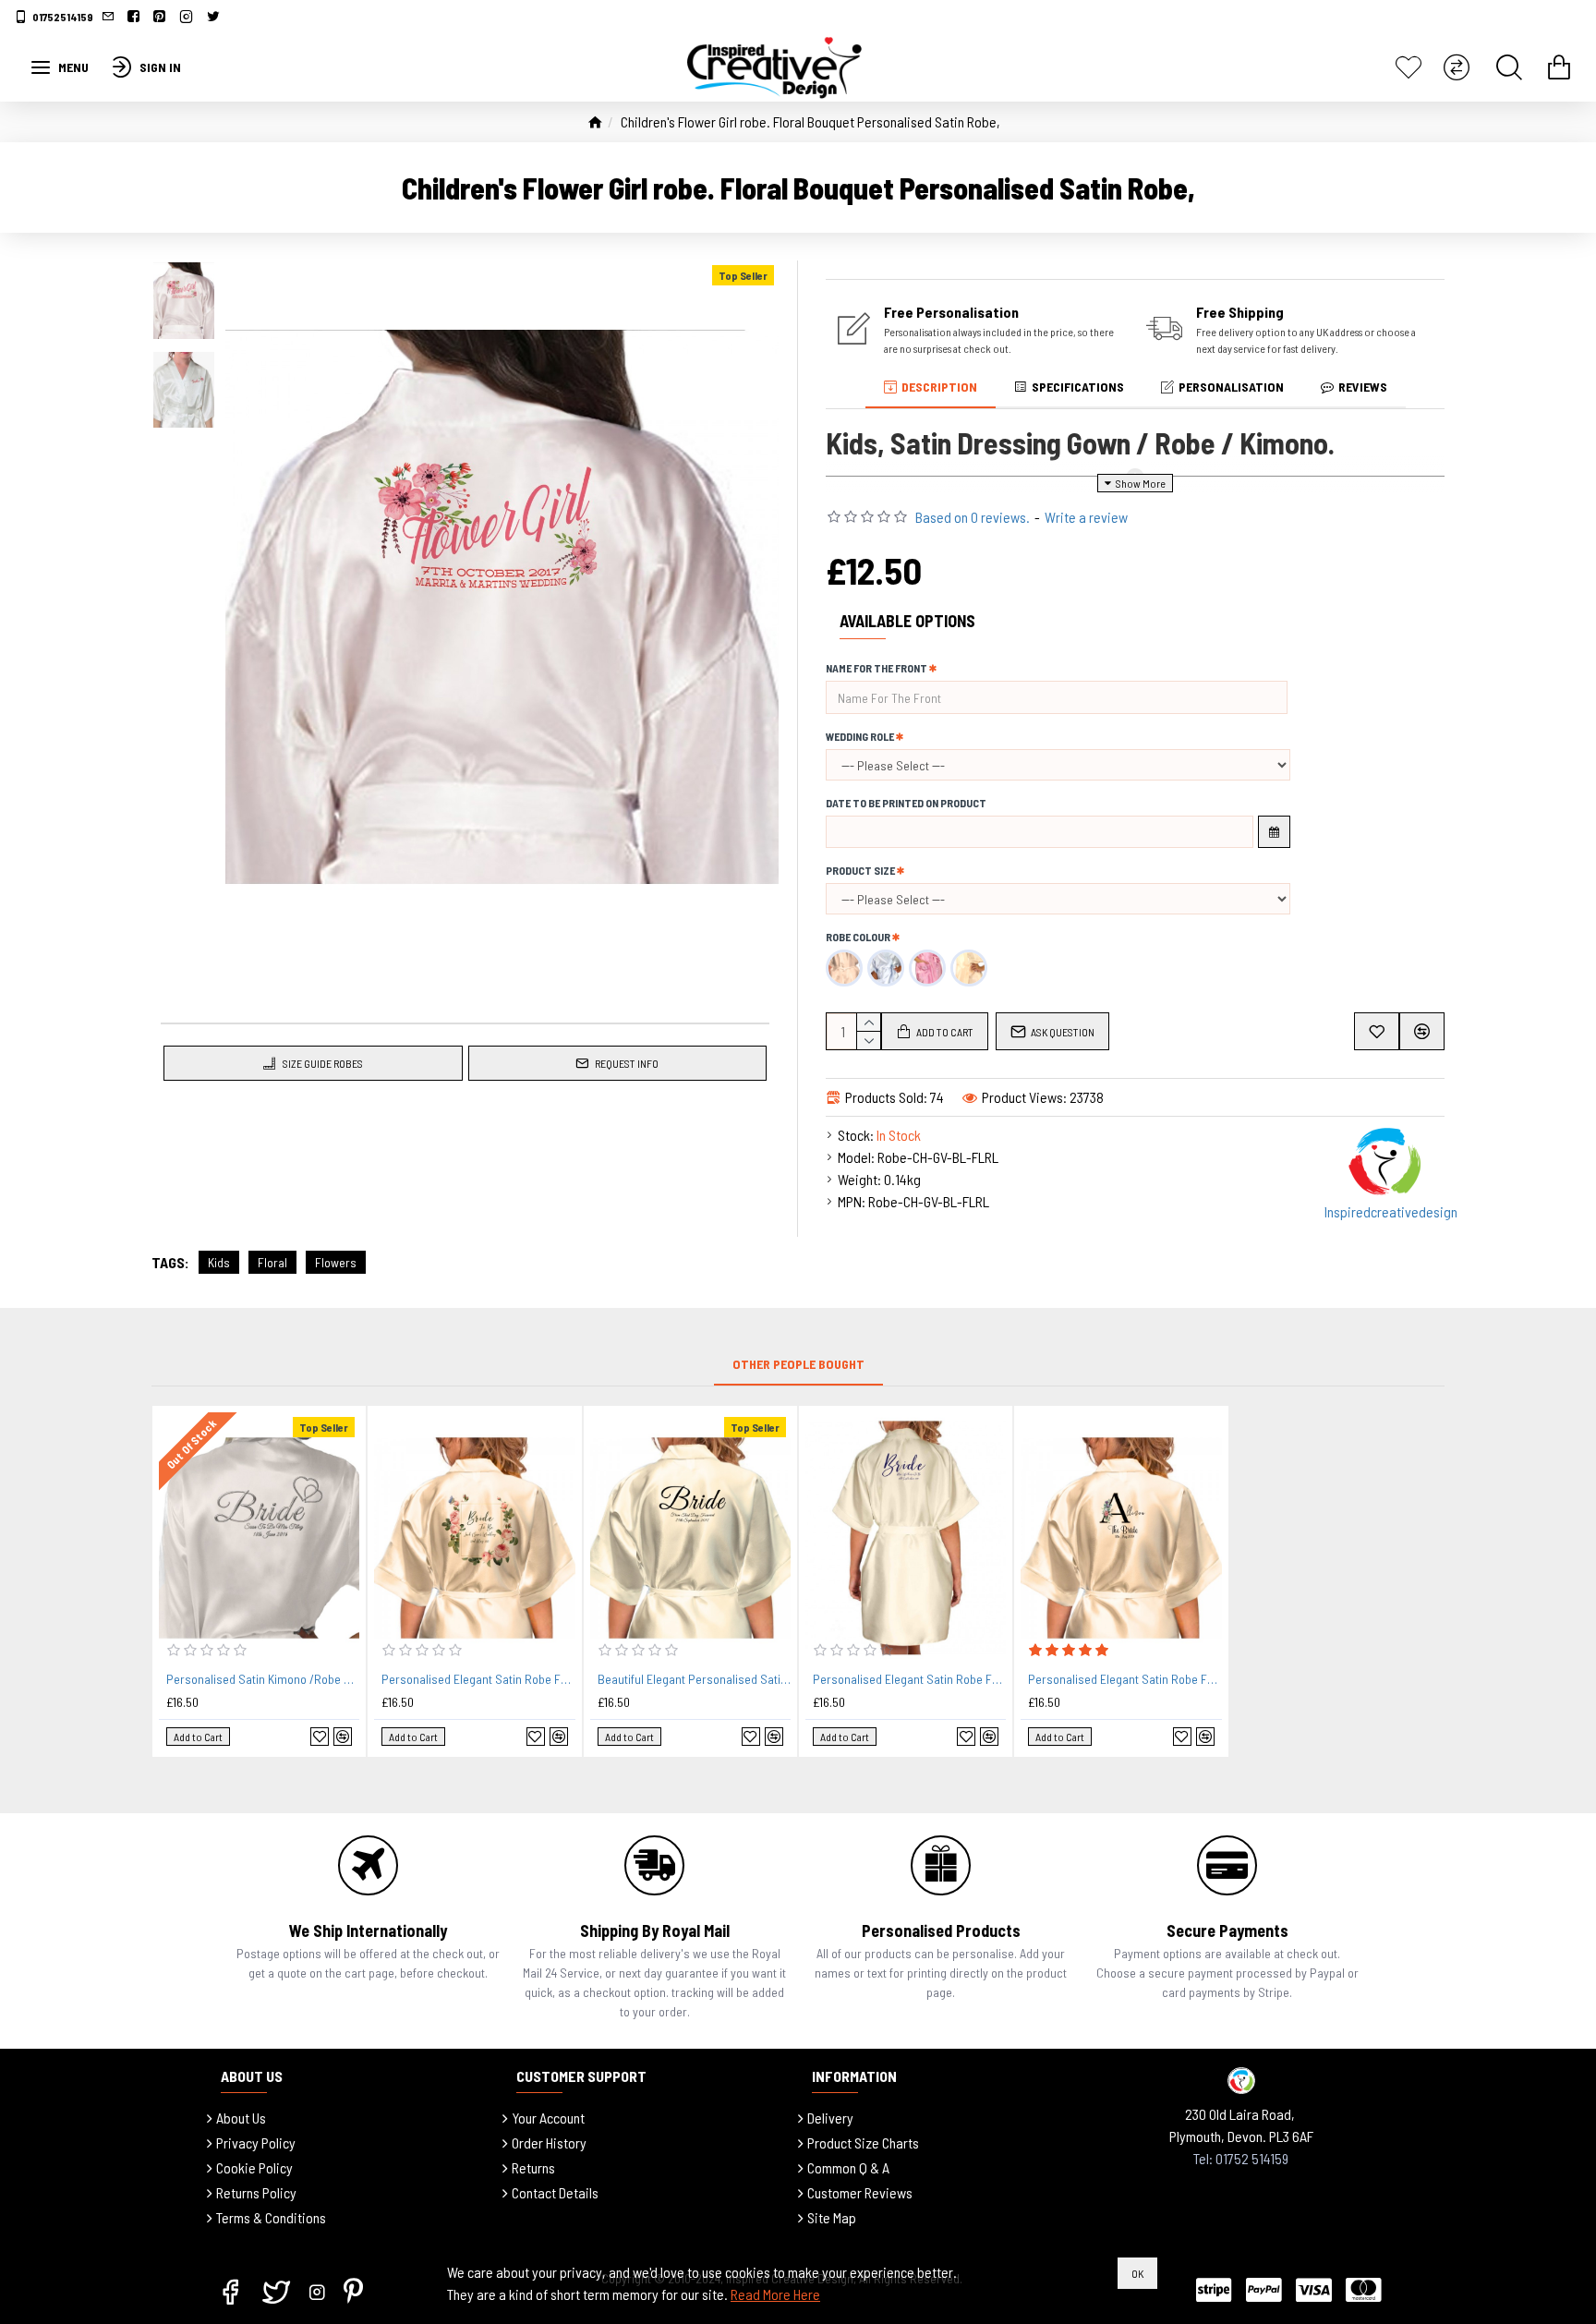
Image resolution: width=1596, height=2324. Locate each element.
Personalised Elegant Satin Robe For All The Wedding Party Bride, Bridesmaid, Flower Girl (909, 1679)
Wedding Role (860, 736)
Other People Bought (798, 1364)
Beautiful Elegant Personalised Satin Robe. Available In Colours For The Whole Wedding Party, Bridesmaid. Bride (694, 1679)
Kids (219, 1262)
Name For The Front (877, 668)
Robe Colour (858, 937)
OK (1137, 2273)
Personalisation (1231, 387)
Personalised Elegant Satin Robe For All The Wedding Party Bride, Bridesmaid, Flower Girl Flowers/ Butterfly (478, 1679)
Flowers (336, 1262)
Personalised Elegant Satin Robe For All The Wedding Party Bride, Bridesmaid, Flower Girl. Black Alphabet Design (1124, 1679)
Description (939, 387)
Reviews (1363, 387)
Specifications (1078, 387)
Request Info (627, 1063)
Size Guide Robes (323, 1063)
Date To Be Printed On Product (906, 803)
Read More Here (775, 2294)
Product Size (860, 870)
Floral (272, 1262)
